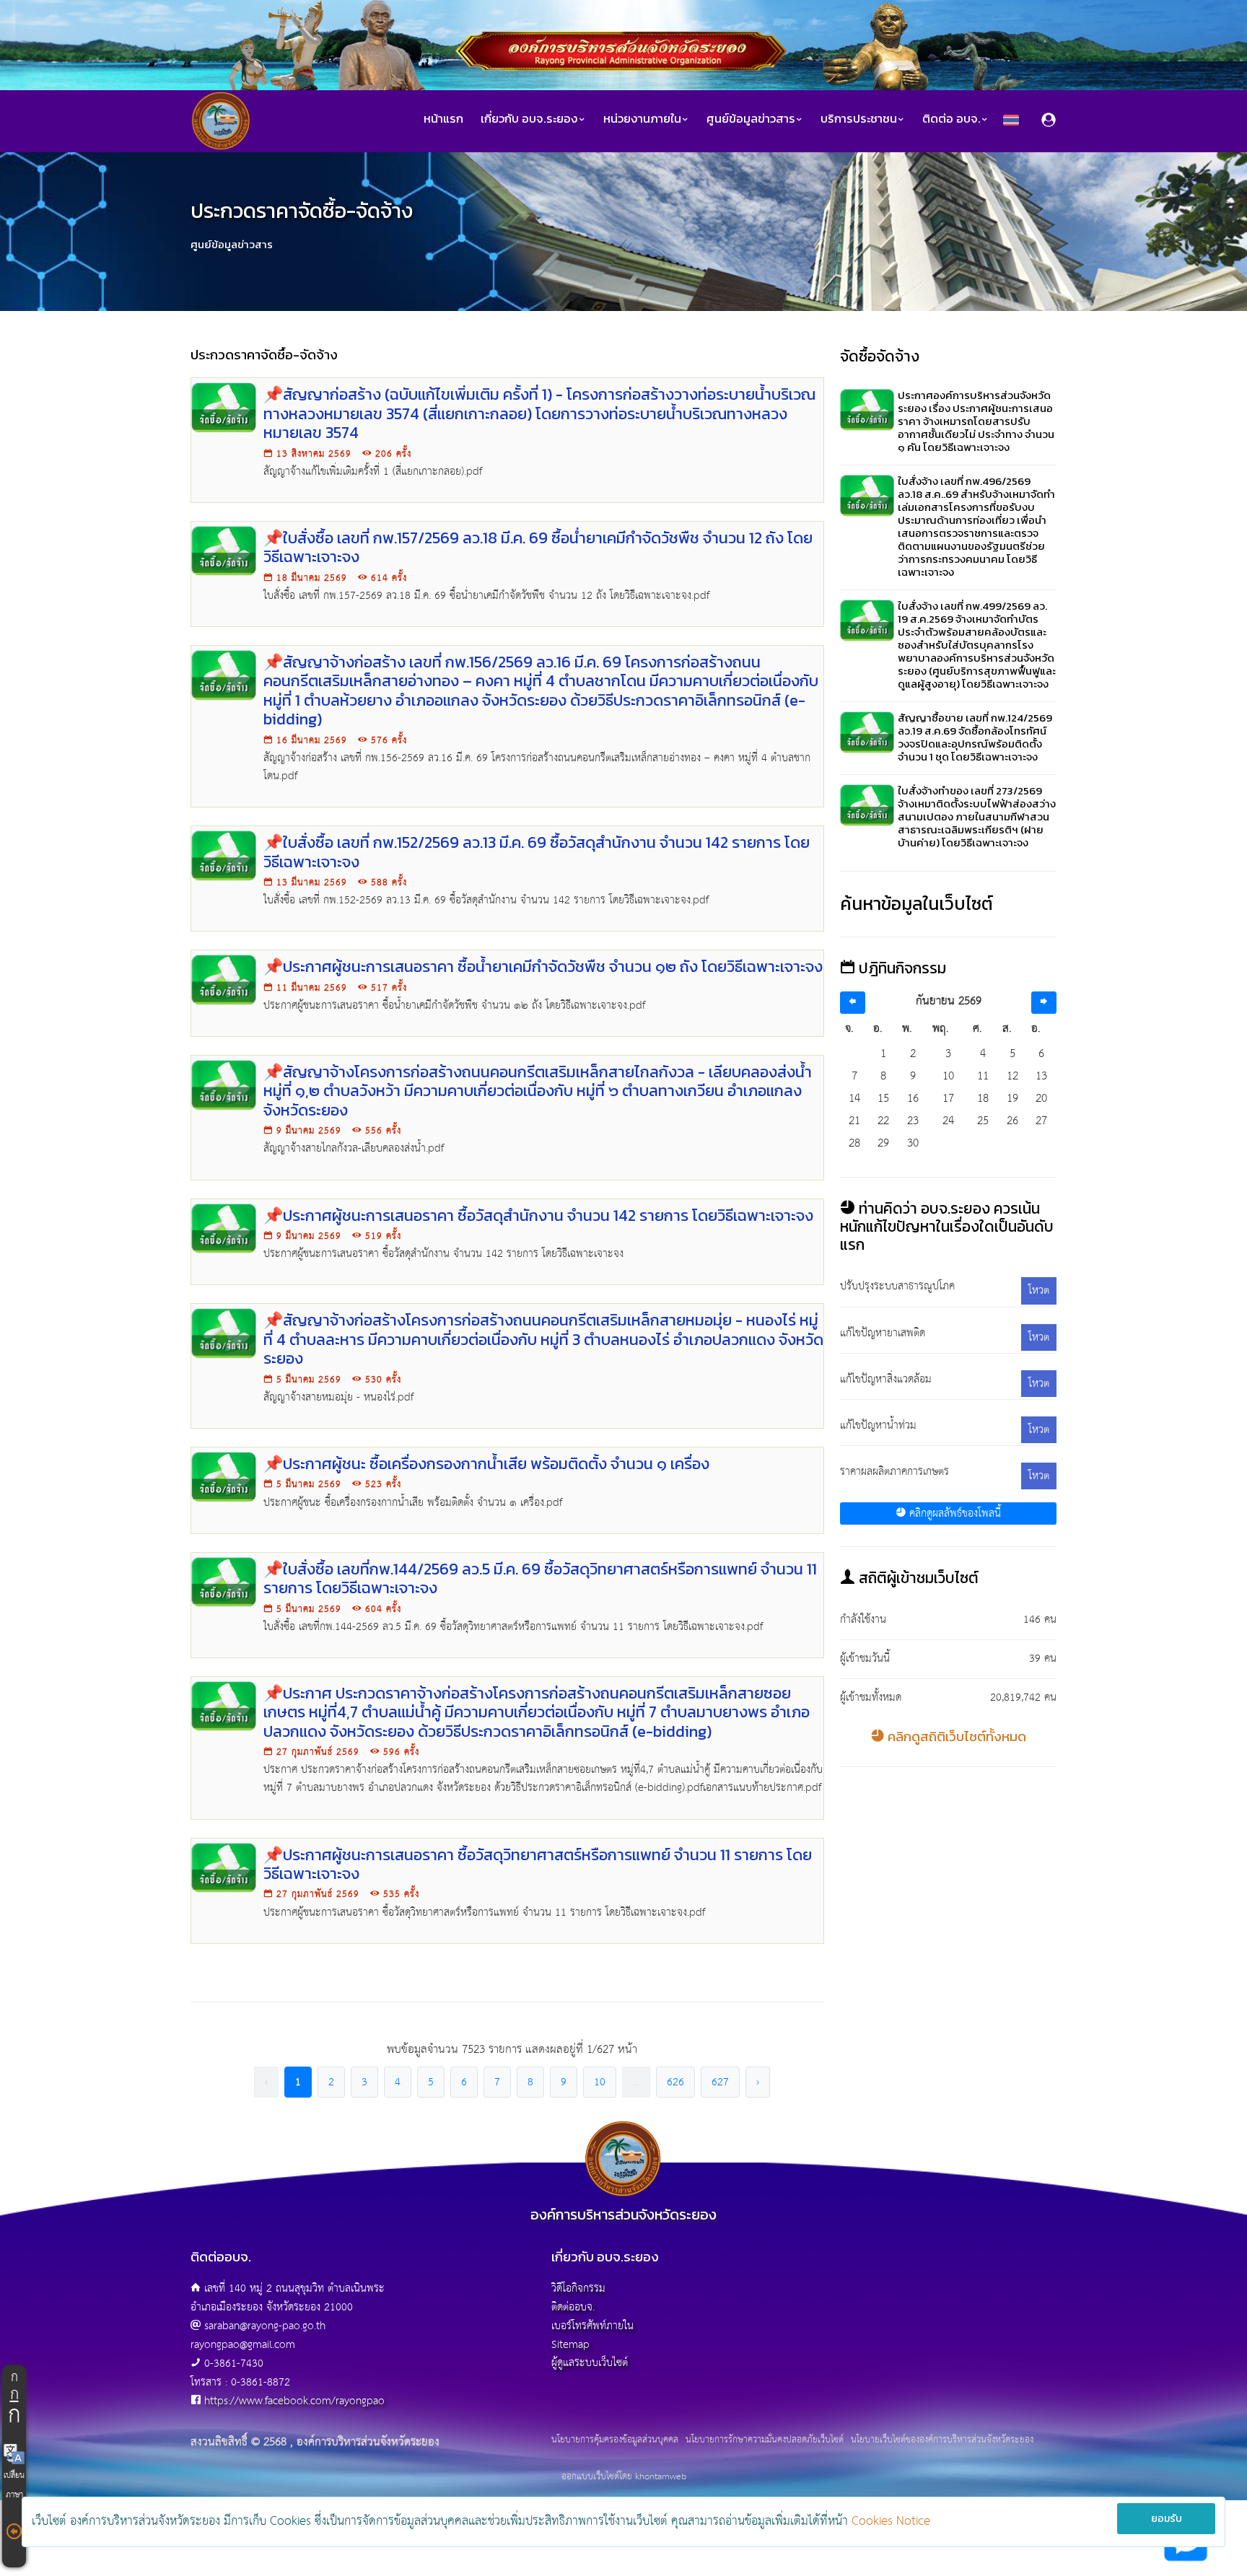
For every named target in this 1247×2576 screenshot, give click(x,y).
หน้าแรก (443, 119)
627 (720, 2082)
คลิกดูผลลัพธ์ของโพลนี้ (953, 1513)
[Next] (1044, 1003)
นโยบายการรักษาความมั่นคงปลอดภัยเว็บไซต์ (765, 2440)
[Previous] (853, 1003)
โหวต (1039, 1291)
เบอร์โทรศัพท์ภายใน (592, 2326)
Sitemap (570, 2345)
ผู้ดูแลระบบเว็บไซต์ (590, 2363)
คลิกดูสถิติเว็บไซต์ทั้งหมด (955, 1736)
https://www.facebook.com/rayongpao (294, 2401)
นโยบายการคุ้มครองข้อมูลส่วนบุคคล (615, 2440)
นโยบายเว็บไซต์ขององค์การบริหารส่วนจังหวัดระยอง (942, 2440)
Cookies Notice (891, 2522)
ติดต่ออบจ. (573, 2307)
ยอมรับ (1167, 2519)
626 (675, 2082)
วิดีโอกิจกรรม (578, 2288)
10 (600, 2082)
